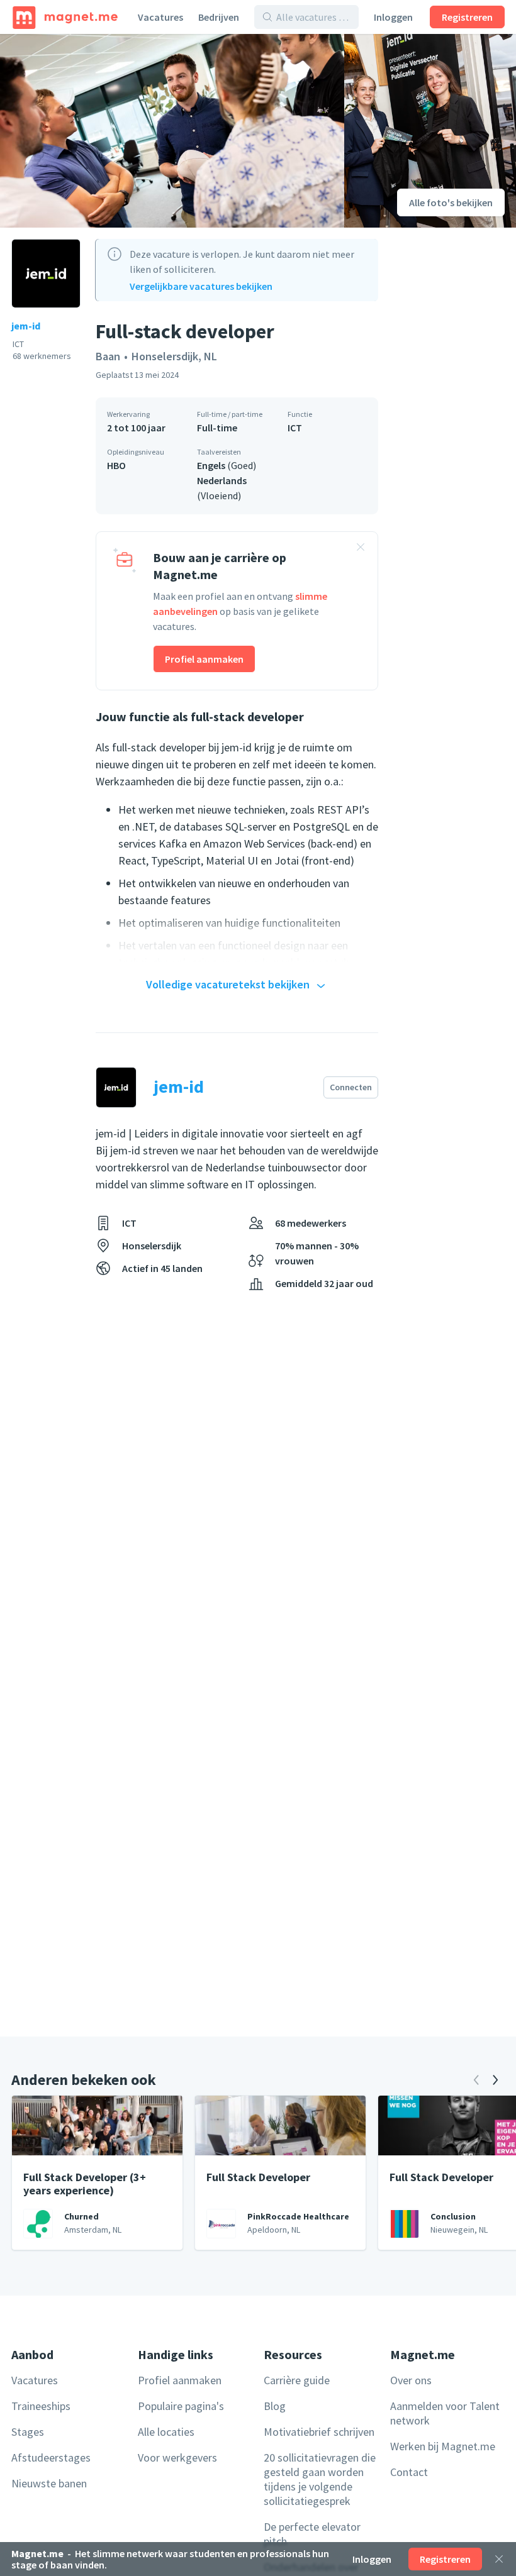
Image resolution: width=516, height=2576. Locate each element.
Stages (28, 2432)
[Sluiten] (499, 2559)
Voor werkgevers (177, 2457)
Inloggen (393, 17)
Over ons (411, 2380)
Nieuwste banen (49, 2483)
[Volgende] (495, 2080)
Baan (108, 356)
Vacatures (160, 17)
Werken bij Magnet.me (443, 2446)
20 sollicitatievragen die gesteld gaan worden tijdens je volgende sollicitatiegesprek (320, 2479)
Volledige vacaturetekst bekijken (228, 984)
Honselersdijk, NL (174, 356)
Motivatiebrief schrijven (319, 2432)
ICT (295, 428)
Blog (275, 2406)
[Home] (65, 17)
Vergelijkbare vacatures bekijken (201, 286)
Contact (409, 2472)
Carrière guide (297, 2380)
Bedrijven (219, 17)
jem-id (26, 326)
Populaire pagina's (181, 2406)
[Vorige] (476, 2080)
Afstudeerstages (51, 2457)
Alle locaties (166, 2432)
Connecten (351, 1087)
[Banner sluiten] (361, 549)
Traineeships (41, 2406)
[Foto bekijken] (172, 131)
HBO (116, 465)
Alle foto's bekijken (451, 202)
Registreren (467, 17)
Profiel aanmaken (204, 659)
